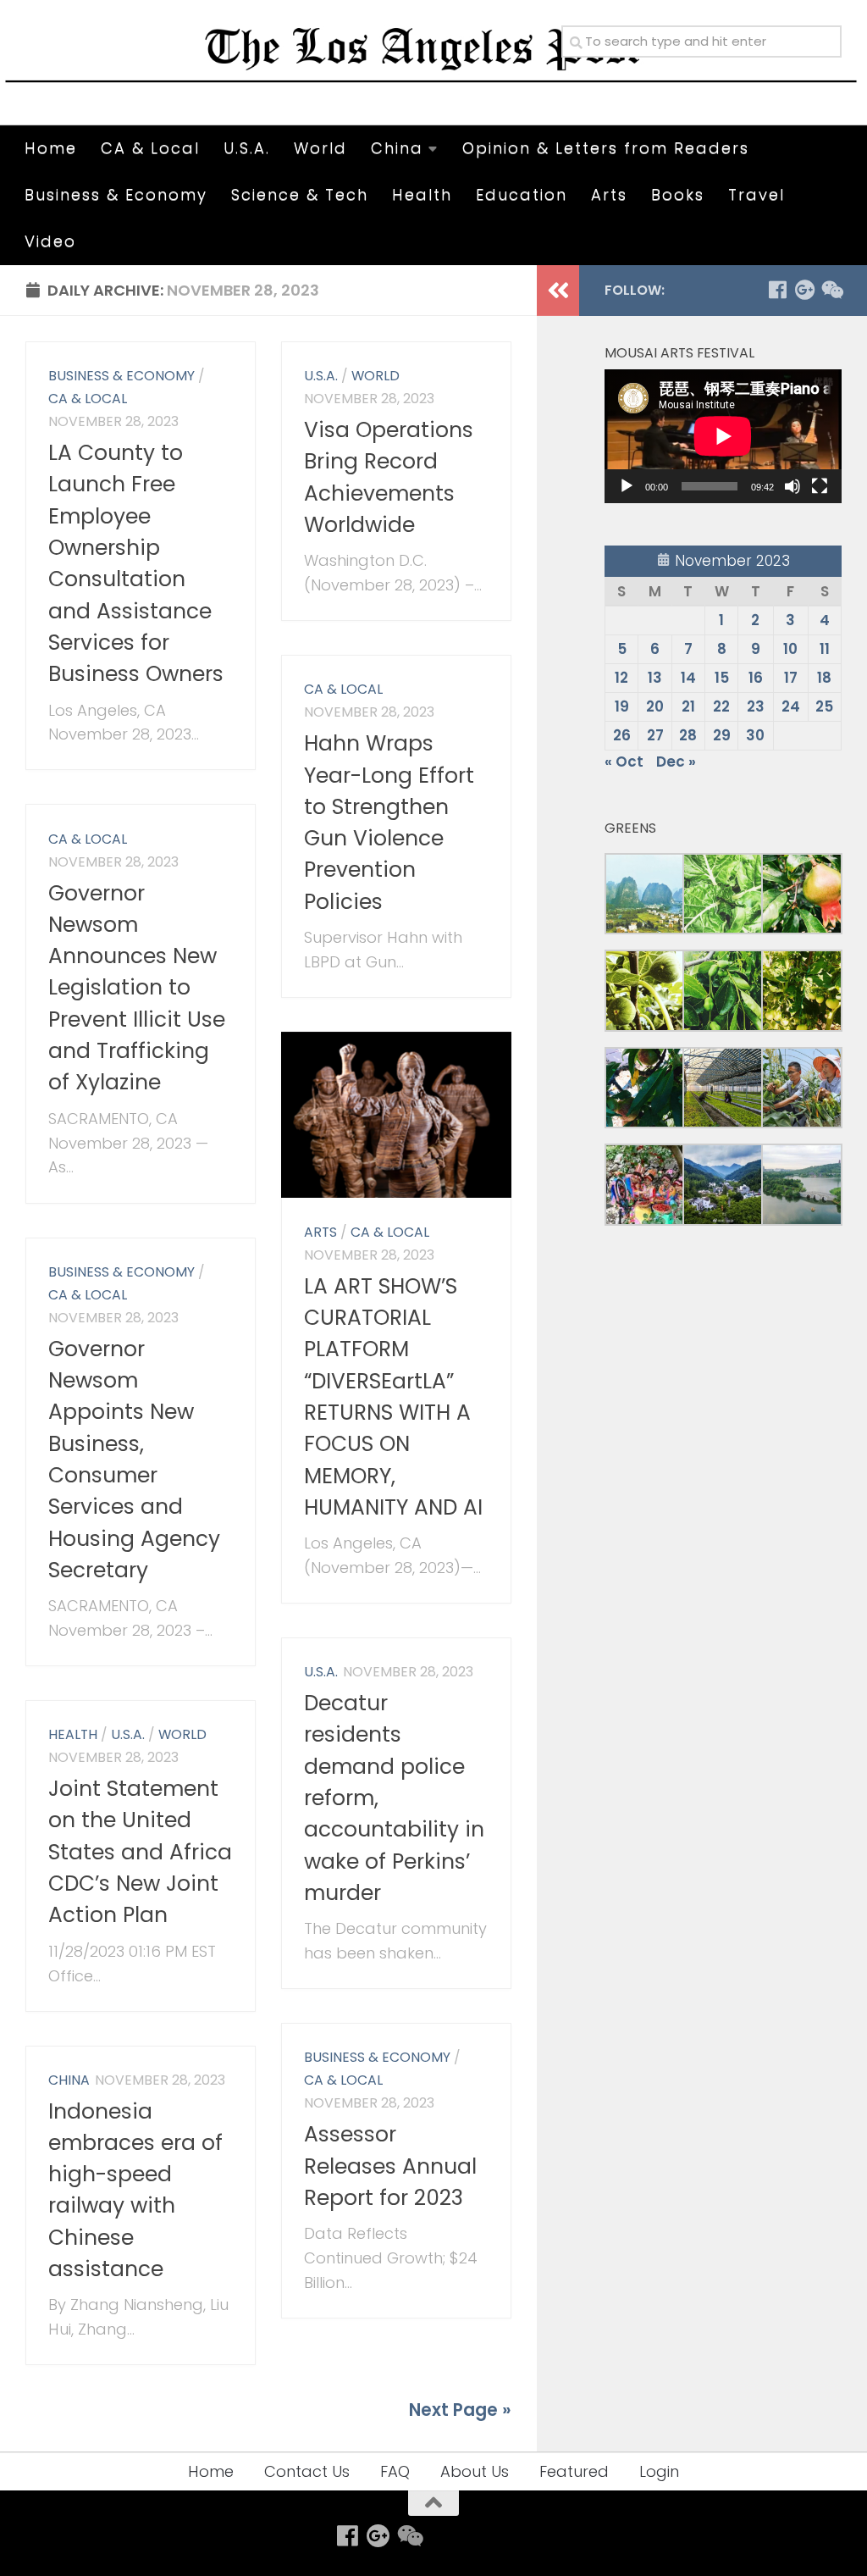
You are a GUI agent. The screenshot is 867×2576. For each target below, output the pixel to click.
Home (51, 148)
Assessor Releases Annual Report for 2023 (390, 2166)
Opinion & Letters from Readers (606, 148)
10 (790, 649)
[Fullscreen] (820, 486)
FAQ (395, 2471)
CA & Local (150, 148)
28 (688, 735)
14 (688, 678)
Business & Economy (116, 194)
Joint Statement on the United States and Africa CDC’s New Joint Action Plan (140, 1852)
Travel (757, 194)
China (397, 148)
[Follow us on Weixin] (831, 290)
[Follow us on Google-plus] (804, 290)
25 (824, 706)
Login (659, 2471)
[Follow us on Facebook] (777, 290)
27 (655, 735)
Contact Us (307, 2471)
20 (655, 706)
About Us (475, 2471)
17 (791, 678)
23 (756, 706)
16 (756, 678)
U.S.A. (247, 148)
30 (755, 735)
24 (791, 706)
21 (688, 706)
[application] (723, 436)
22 (721, 706)
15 (722, 678)
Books (678, 194)
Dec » (676, 762)
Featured (574, 2471)
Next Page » (460, 2410)
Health (422, 194)
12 (621, 678)
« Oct (624, 762)
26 (622, 735)
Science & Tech (300, 194)
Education (522, 194)
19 (622, 706)
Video (50, 241)
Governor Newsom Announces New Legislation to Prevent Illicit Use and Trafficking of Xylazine (137, 988)
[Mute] (792, 486)
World (320, 148)
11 (825, 649)
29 (722, 735)
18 (824, 678)
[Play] (627, 486)
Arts (609, 194)
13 (655, 678)
